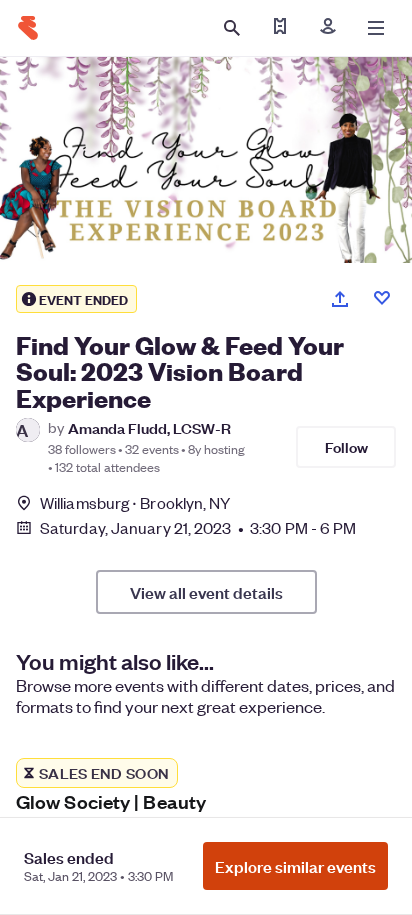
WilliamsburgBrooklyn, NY (135, 502)
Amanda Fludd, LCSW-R (149, 427)
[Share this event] (340, 299)
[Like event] (382, 298)
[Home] (28, 28)
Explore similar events (295, 866)
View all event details (206, 592)
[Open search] (232, 28)
